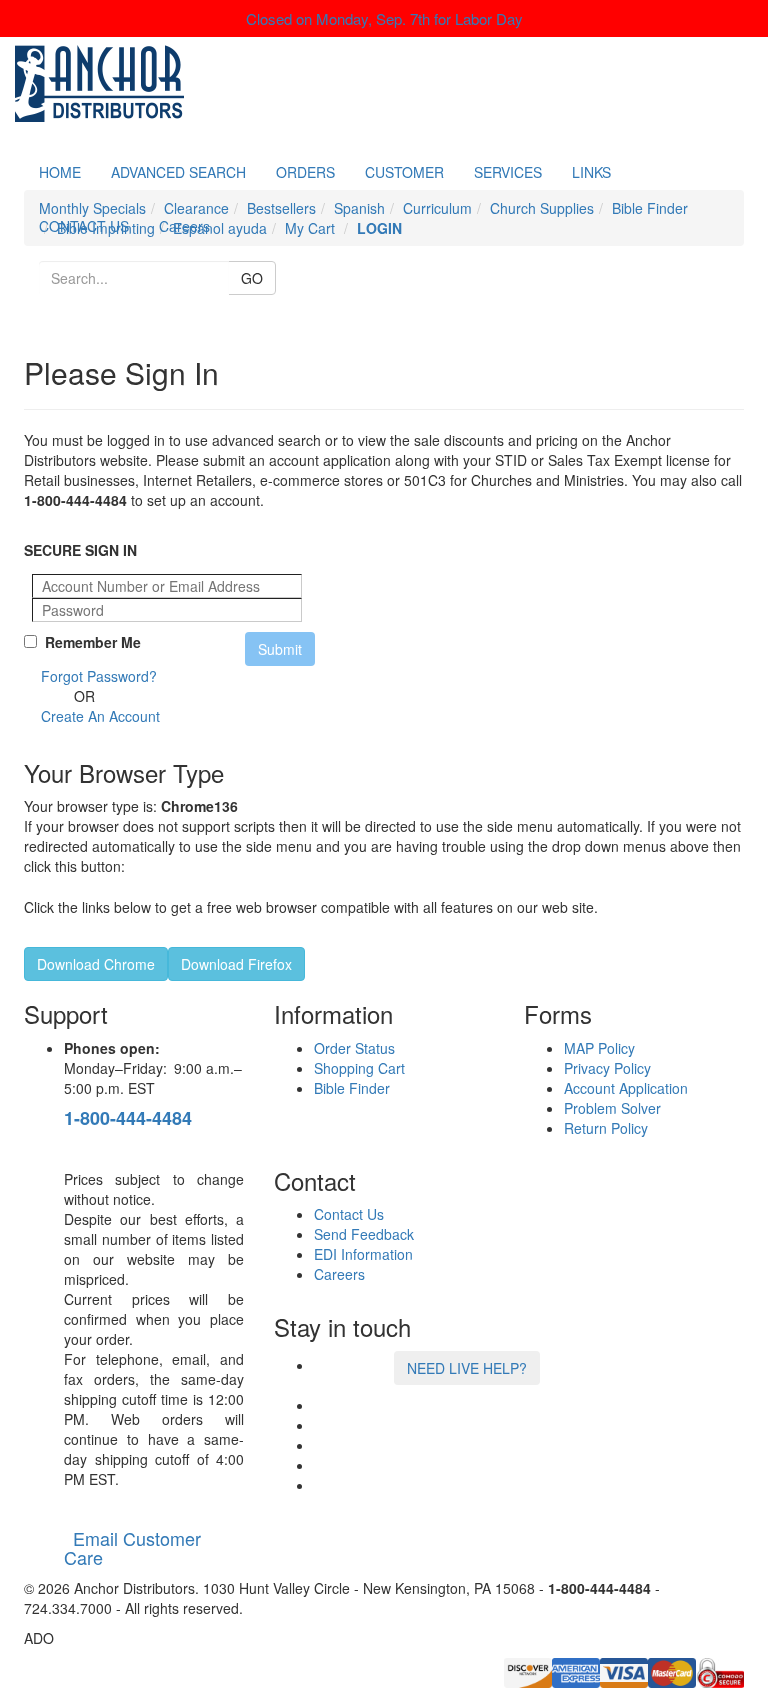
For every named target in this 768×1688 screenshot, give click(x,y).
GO (252, 278)
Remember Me (89, 642)
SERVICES (508, 172)
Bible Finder (352, 1088)
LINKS (591, 172)
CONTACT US (84, 226)
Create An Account (100, 716)
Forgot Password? (99, 676)
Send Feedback (364, 1234)
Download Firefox (236, 964)
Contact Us (349, 1214)
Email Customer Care (132, 1548)
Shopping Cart (359, 1068)
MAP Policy (599, 1048)
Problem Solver (612, 1108)
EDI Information (363, 1254)
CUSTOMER (404, 172)
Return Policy (606, 1128)
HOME (60, 172)
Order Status (354, 1048)
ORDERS (305, 172)
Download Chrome (96, 964)
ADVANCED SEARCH (178, 172)
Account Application (626, 1088)
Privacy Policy (607, 1068)
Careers (184, 226)
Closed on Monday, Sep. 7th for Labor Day (384, 18)
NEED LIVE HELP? (467, 1368)
